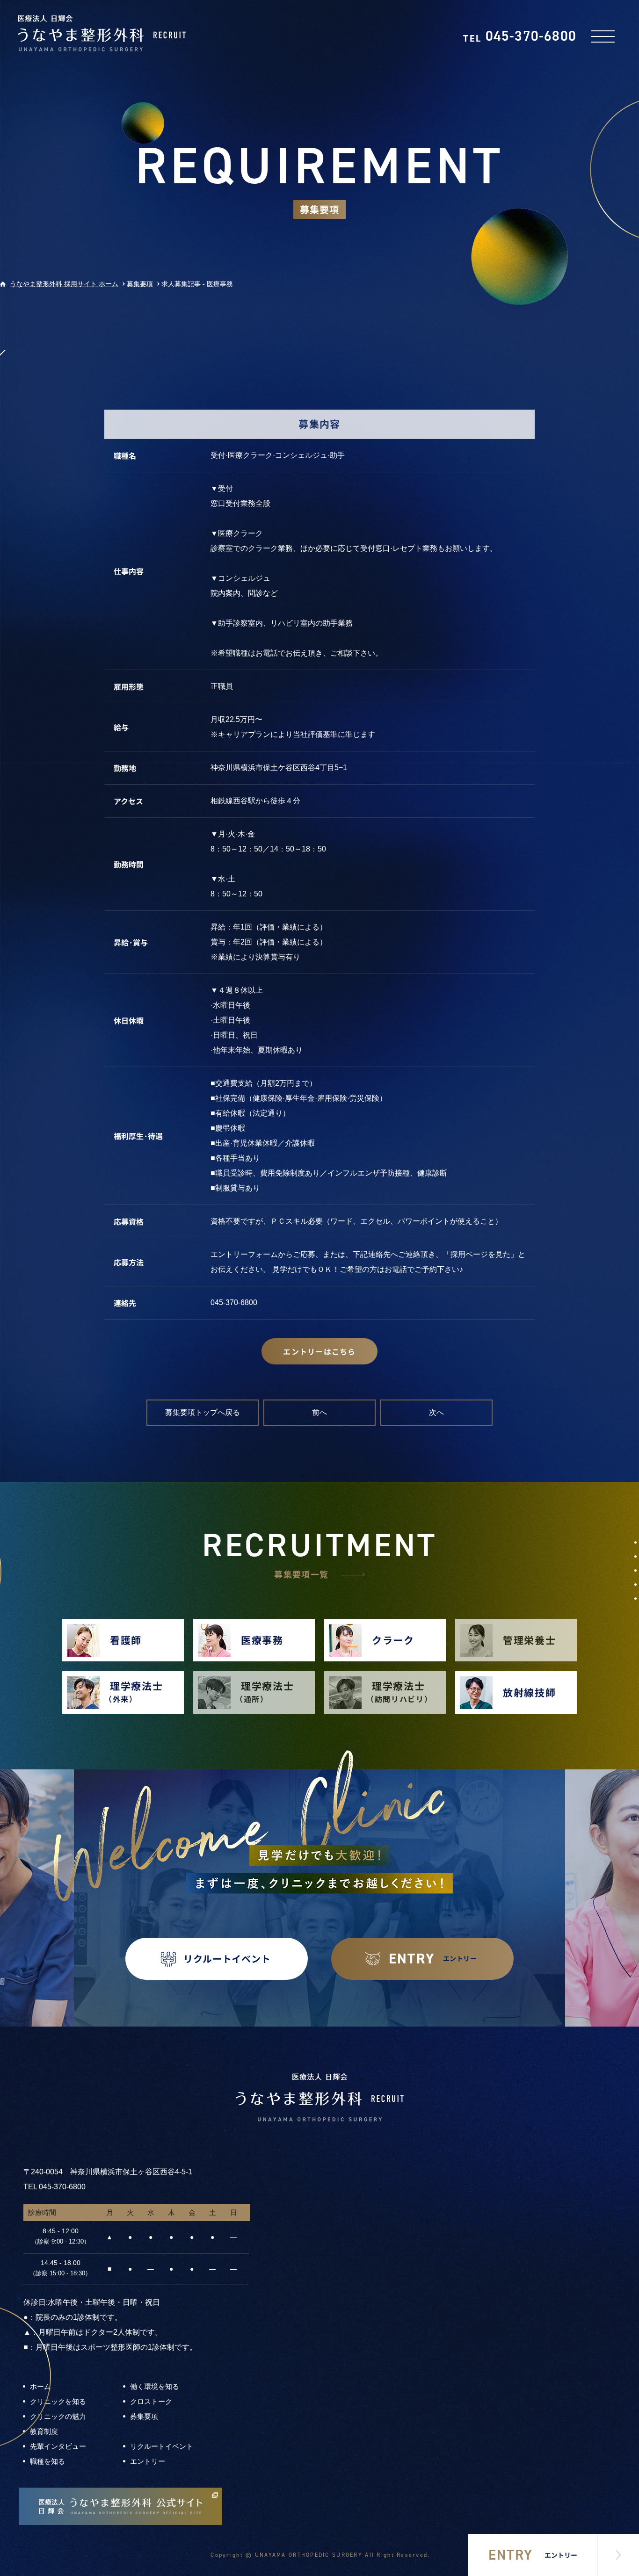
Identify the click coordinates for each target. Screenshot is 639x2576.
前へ (319, 1412)
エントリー (148, 2461)
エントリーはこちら (319, 1351)
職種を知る (47, 2461)
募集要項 (144, 2416)
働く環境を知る (155, 2386)
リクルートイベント (162, 2446)
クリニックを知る (58, 2401)
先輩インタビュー (58, 2446)
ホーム (40, 2386)
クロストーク (151, 2401)
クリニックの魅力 (58, 2416)
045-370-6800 (520, 36)
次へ (436, 1412)
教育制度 (44, 2431)
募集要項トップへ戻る (203, 1412)
